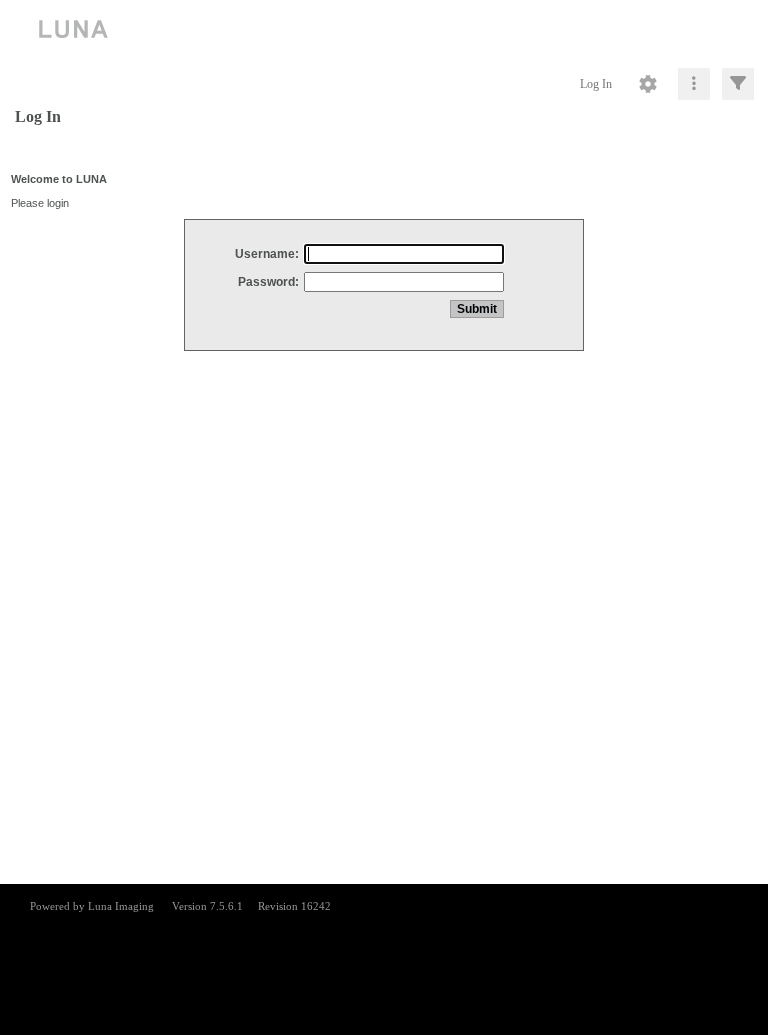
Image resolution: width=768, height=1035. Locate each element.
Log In (596, 84)
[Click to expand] (738, 84)
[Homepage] (384, 30)
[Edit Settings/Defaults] (648, 84)
